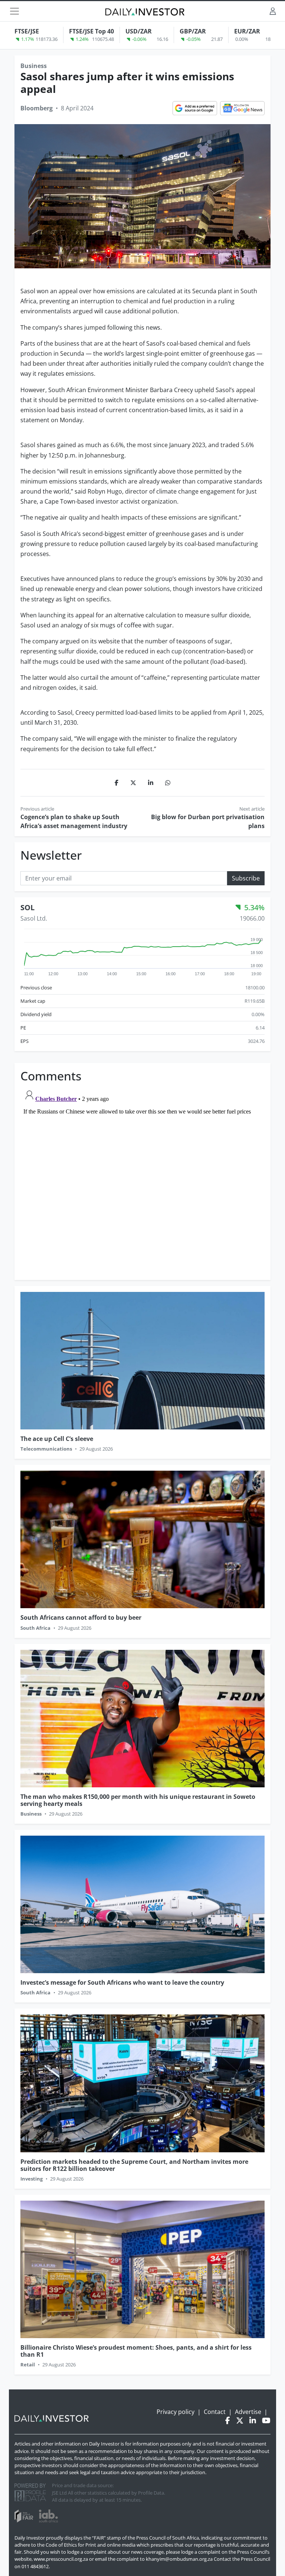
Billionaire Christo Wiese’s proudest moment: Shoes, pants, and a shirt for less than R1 (136, 2351)
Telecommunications (46, 1449)
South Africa (35, 1628)
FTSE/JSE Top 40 (91, 31)
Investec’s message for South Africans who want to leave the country (122, 1982)
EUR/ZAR (247, 31)
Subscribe (246, 878)
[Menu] (14, 11)
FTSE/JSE (27, 31)
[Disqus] (142, 1179)
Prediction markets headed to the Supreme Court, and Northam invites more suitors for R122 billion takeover (134, 2165)
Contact (215, 2412)
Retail (28, 2365)
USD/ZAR (139, 31)
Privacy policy (176, 2412)
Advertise (248, 2412)
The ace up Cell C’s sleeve (57, 1439)
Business (34, 66)
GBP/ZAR (193, 31)
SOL (27, 907)
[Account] (273, 11)
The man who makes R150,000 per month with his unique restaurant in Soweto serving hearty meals (138, 1800)
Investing (32, 2179)
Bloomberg (37, 108)
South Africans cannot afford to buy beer (81, 1617)
